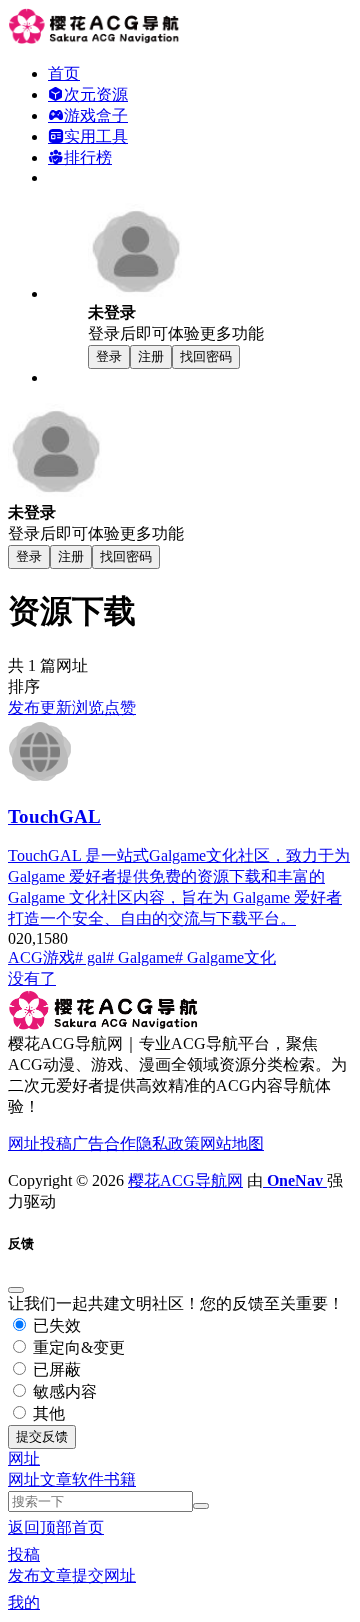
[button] (24, 1458)
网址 (24, 1479)
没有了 (32, 978)
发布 (24, 707)
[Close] (16, 1290)
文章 (56, 1479)
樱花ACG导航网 (185, 1180)
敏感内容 (63, 1391)
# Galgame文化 (225, 957)
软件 (88, 1479)
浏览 (88, 707)
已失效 (55, 1325)
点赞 (120, 707)
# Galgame (140, 957)
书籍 (120, 1479)
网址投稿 (40, 1143)
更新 (56, 707)
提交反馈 (42, 1436)
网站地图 (232, 1143)
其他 (47, 1413)
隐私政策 (168, 1143)
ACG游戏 (41, 957)
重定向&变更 (77, 1347)
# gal (90, 957)
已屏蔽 (55, 1369)
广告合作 (104, 1143)
